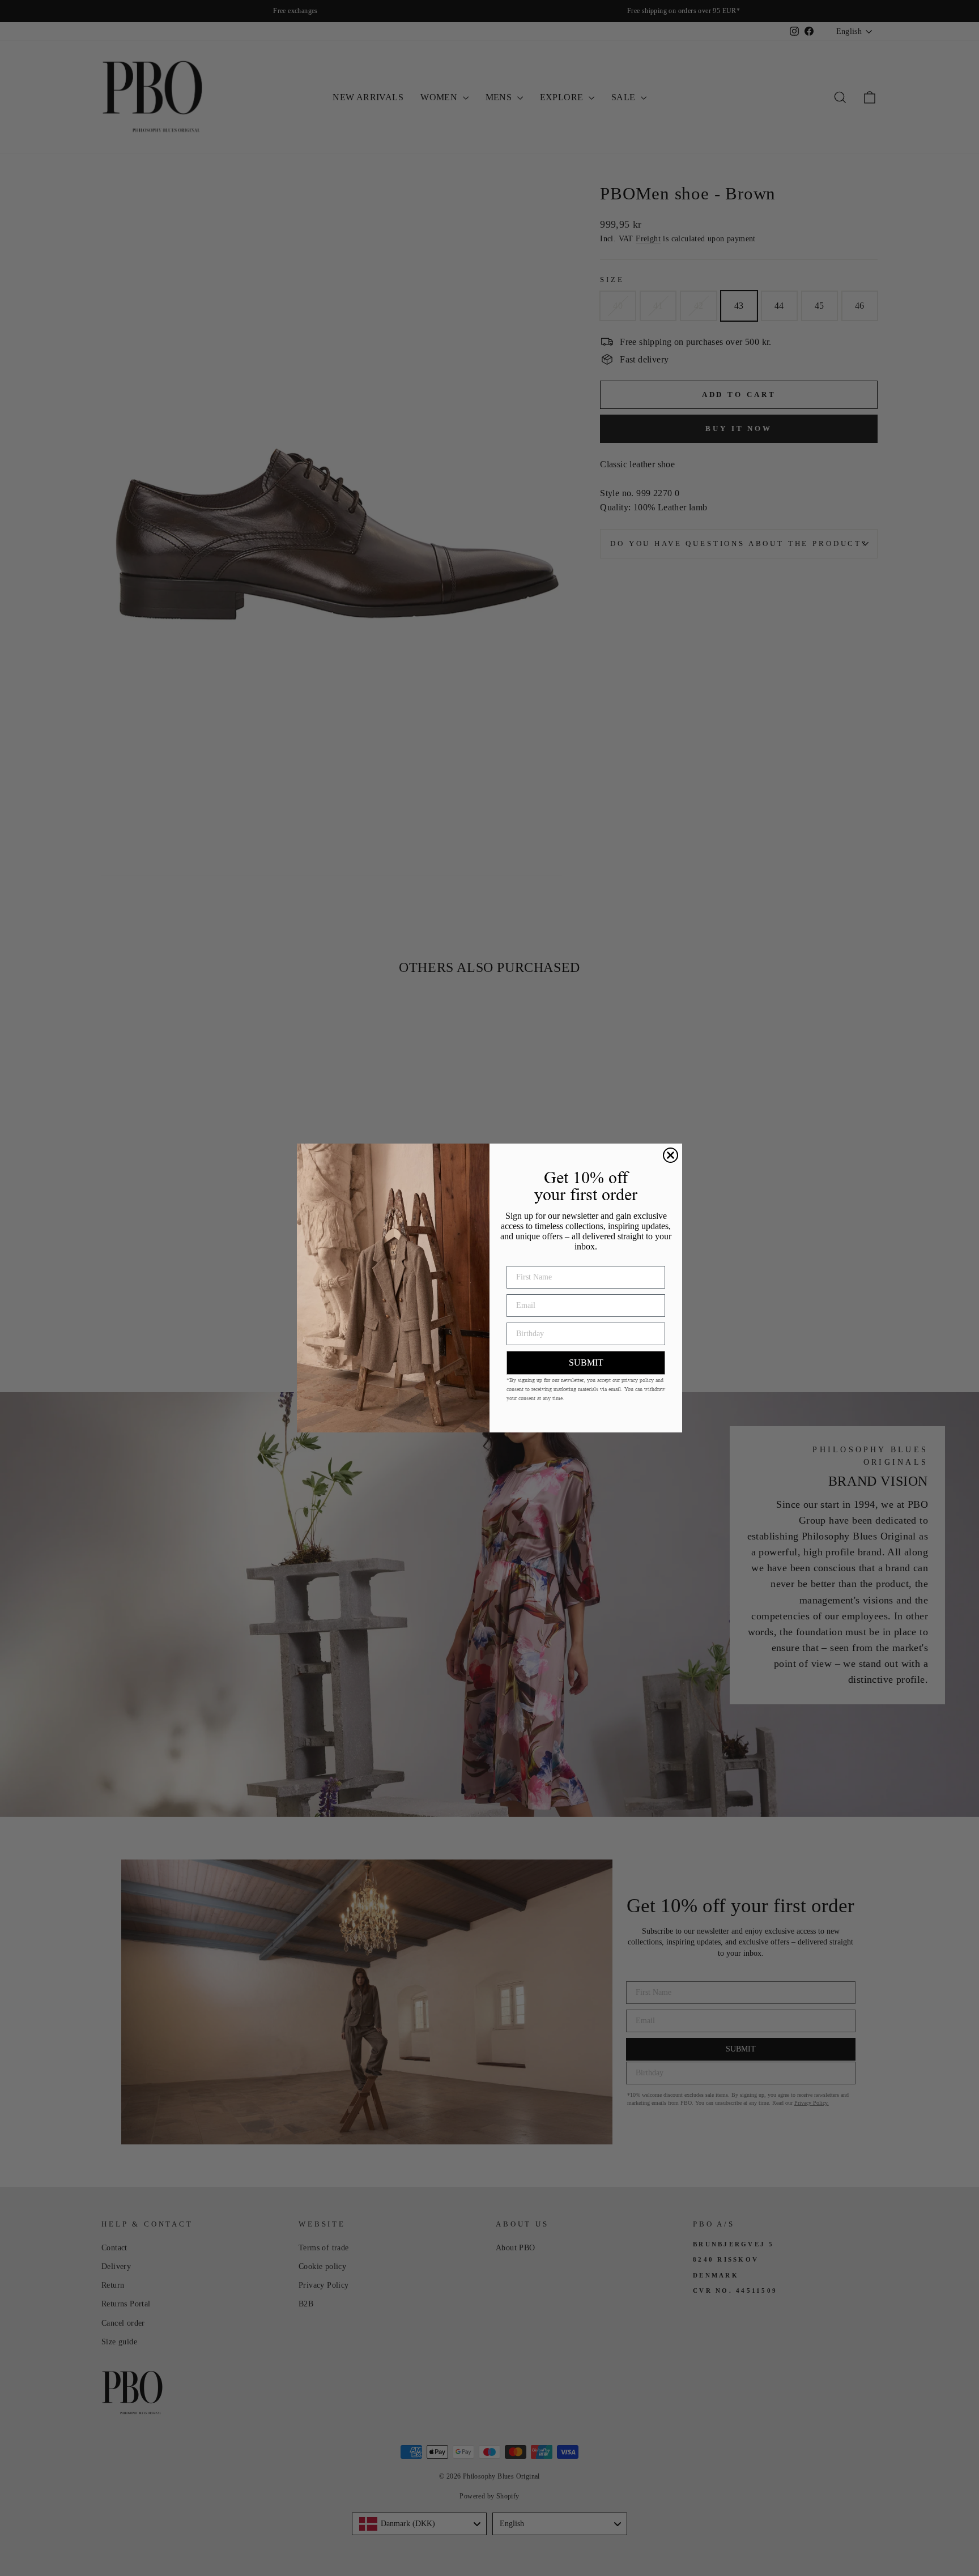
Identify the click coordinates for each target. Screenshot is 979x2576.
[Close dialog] (671, 1155)
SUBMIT (586, 1362)
